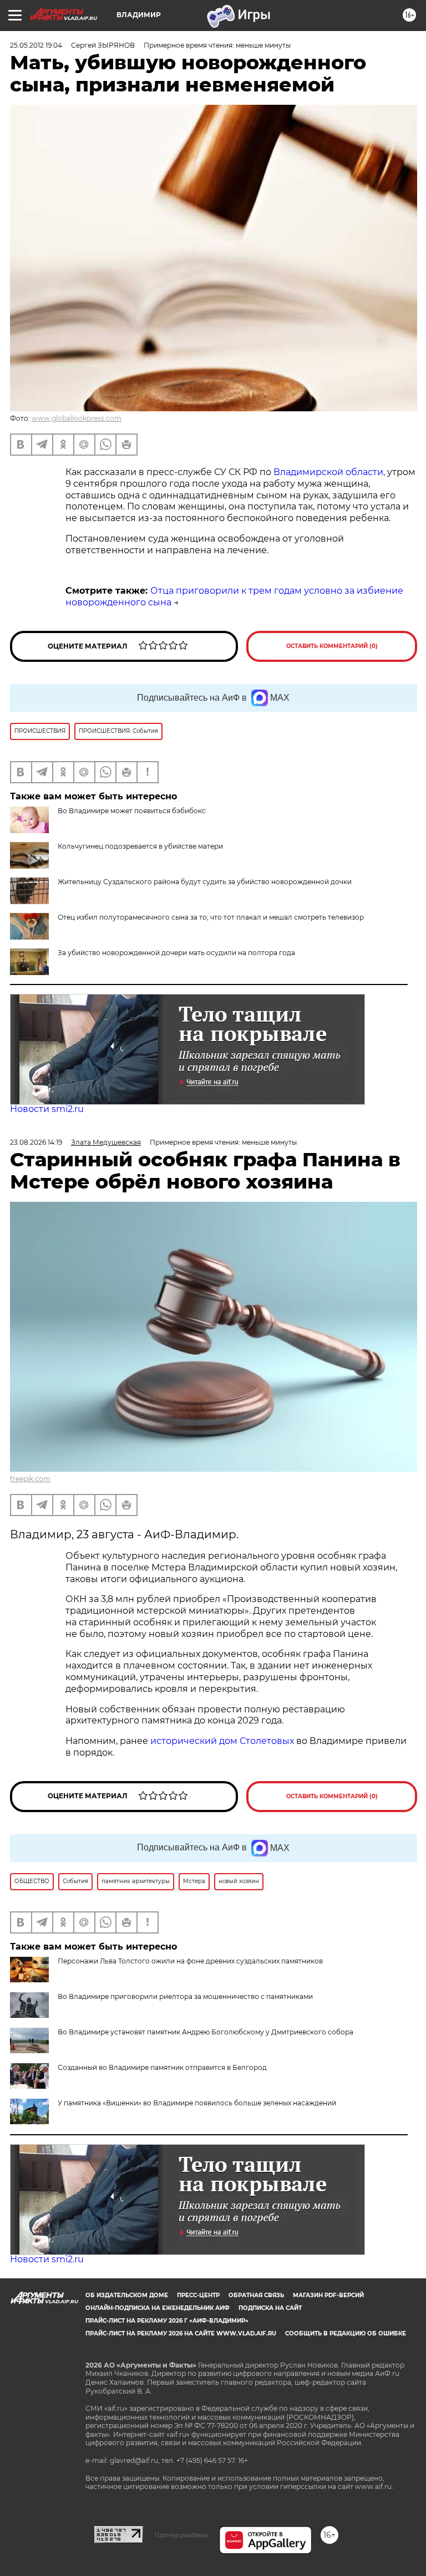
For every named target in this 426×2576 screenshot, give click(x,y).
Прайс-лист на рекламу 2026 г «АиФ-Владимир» (167, 2321)
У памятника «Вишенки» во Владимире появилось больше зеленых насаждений (197, 2103)
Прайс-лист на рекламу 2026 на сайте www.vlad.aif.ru (181, 2333)
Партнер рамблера (181, 2535)
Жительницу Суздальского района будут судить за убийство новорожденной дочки (205, 882)
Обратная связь (256, 2295)
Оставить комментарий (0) (332, 646)
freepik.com (30, 1479)
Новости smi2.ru (47, 1109)
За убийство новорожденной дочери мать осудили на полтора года (176, 953)
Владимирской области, (328, 472)
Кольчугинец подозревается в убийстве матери (140, 846)
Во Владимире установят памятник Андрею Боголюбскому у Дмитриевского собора (206, 2032)
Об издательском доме (127, 2295)
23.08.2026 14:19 (36, 1142)
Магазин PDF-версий (328, 2295)
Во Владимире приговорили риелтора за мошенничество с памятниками (185, 1996)
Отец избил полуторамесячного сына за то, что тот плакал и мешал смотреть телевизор (211, 917)
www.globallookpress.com (77, 418)
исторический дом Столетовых (222, 1741)
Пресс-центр (198, 2295)
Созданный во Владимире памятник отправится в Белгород (162, 2067)
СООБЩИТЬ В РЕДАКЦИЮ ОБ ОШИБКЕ (346, 2333)
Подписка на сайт (270, 2308)
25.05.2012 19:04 (36, 45)
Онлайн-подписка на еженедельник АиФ (158, 2308)
